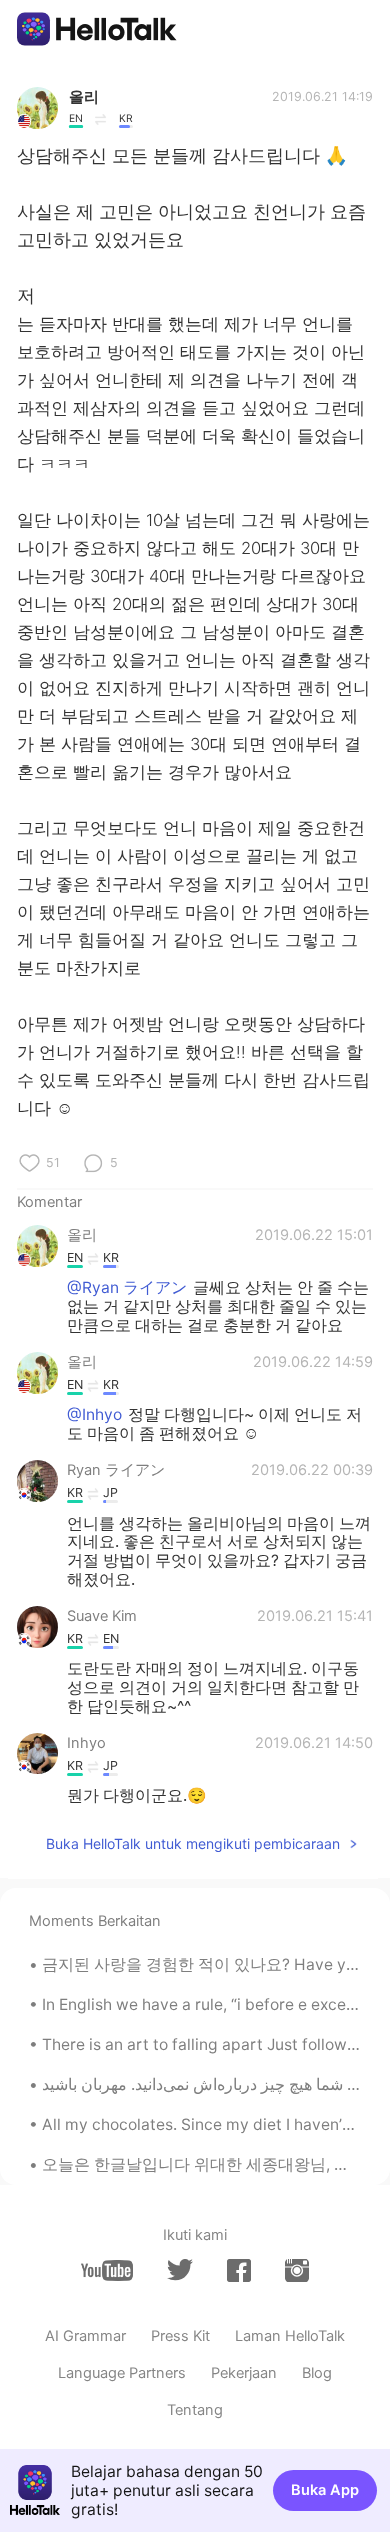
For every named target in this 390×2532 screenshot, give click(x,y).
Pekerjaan (244, 2373)
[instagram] (297, 2270)
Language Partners (122, 2373)
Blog (317, 2373)
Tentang (195, 2410)
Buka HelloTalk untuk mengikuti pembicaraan (193, 1843)
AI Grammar (85, 2336)
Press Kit (180, 2336)
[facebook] (239, 2270)
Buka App (325, 2490)
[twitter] (180, 2270)
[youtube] (107, 2270)
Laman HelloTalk (290, 2336)
